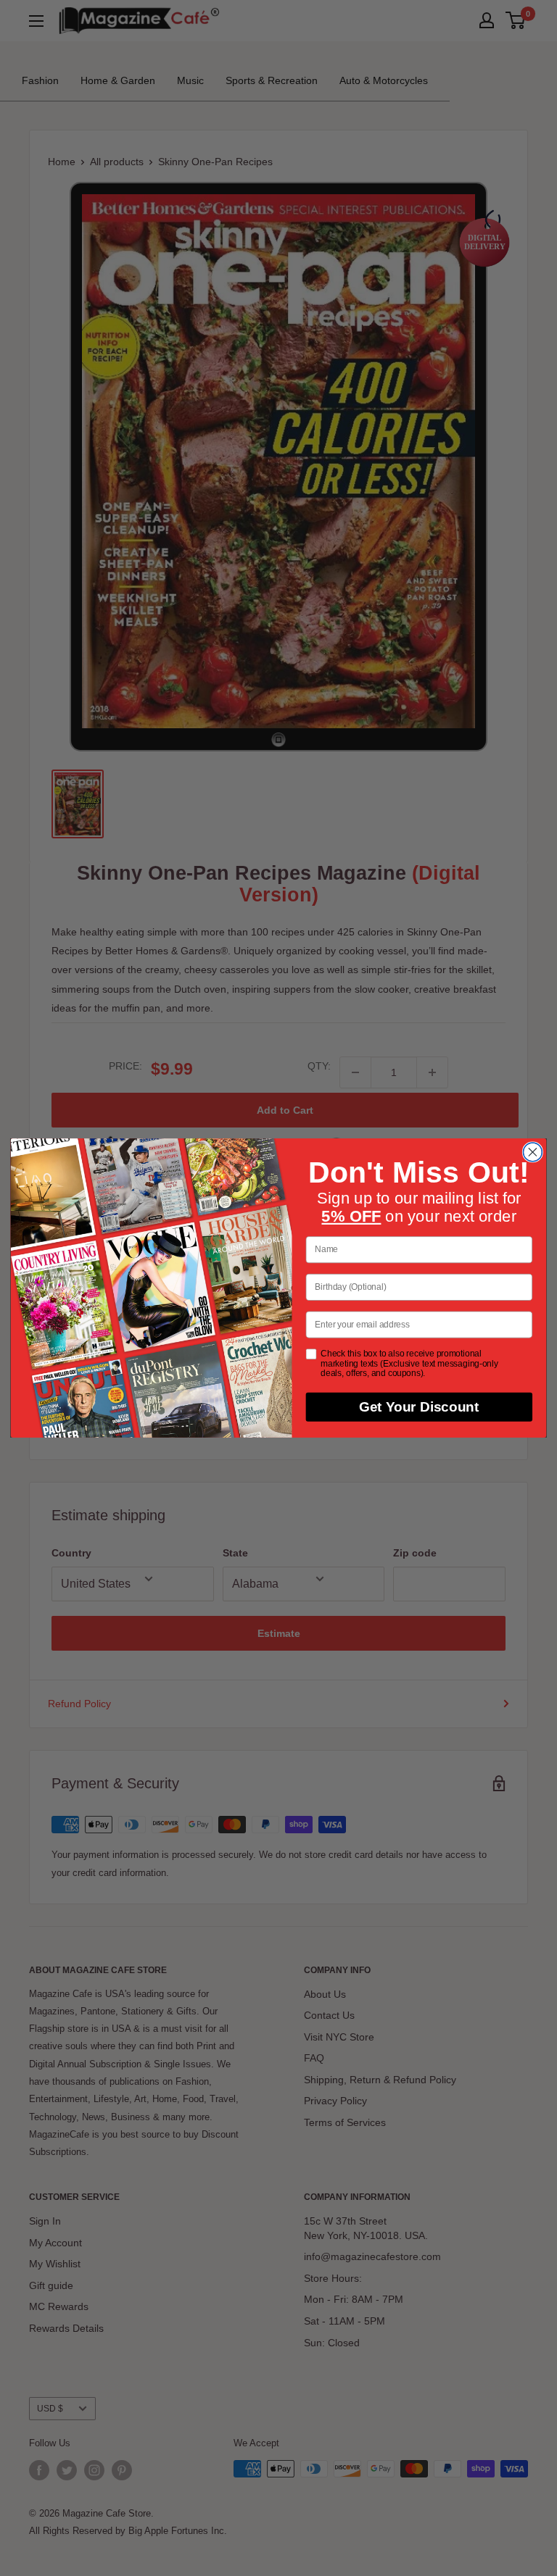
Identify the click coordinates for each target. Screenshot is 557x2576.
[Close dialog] (532, 1152)
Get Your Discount (419, 1407)
